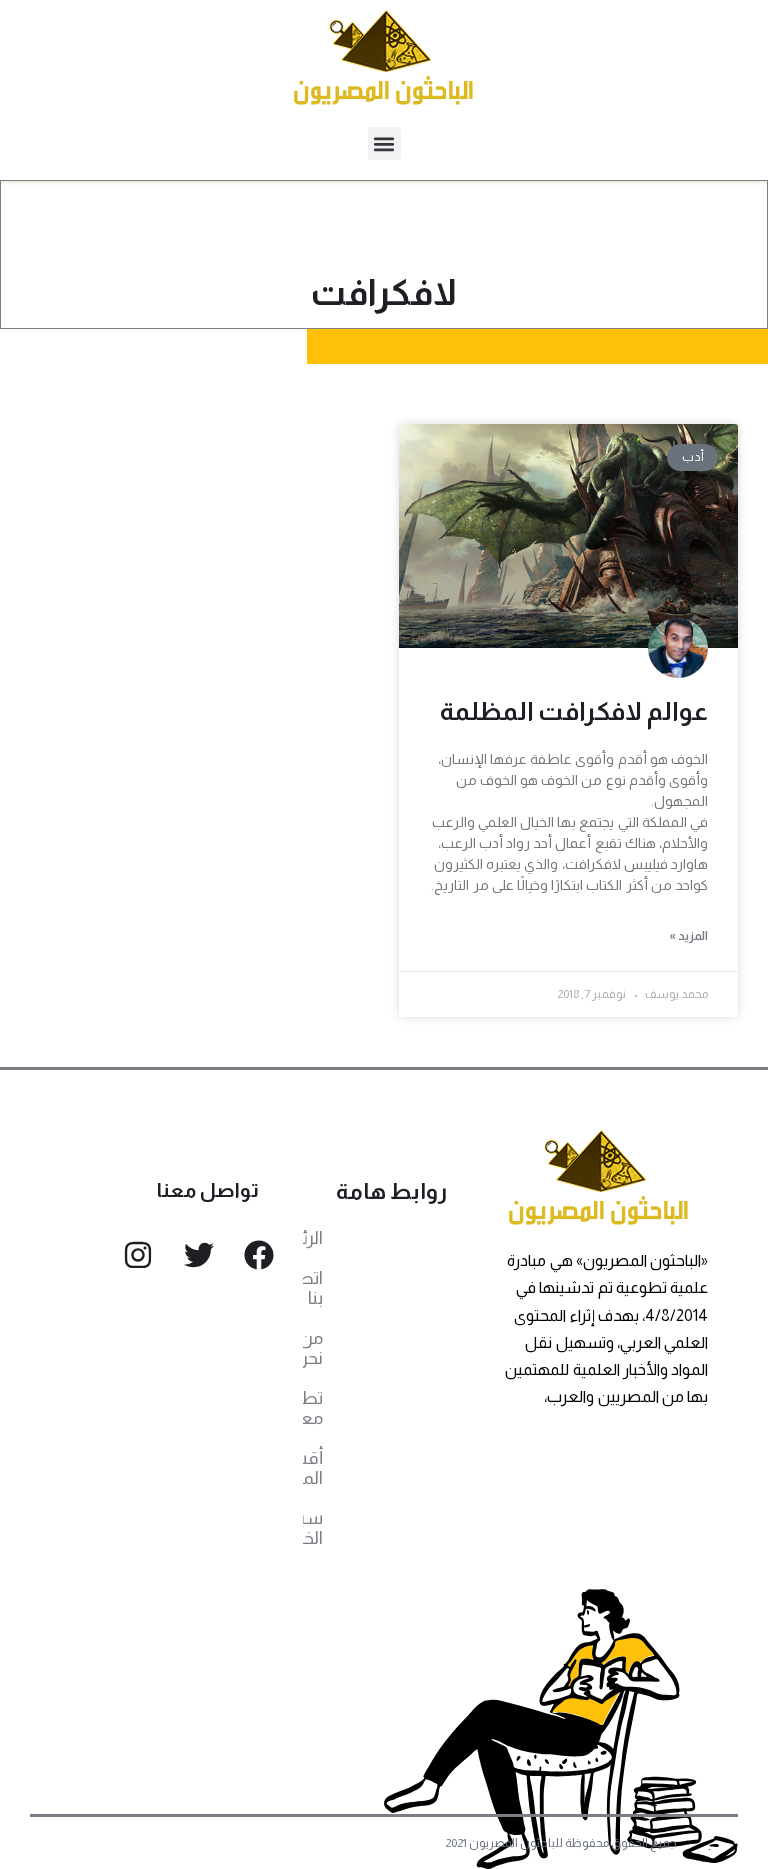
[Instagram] (138, 1255)
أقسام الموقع (313, 1468)
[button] (384, 143)
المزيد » (688, 936)
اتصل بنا (313, 1288)
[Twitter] (199, 1255)
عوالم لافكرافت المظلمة (574, 711)
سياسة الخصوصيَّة (313, 1528)
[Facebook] (259, 1255)
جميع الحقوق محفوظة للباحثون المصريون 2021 (561, 1843)
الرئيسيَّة (313, 1238)
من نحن (313, 1348)
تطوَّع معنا (313, 1408)
